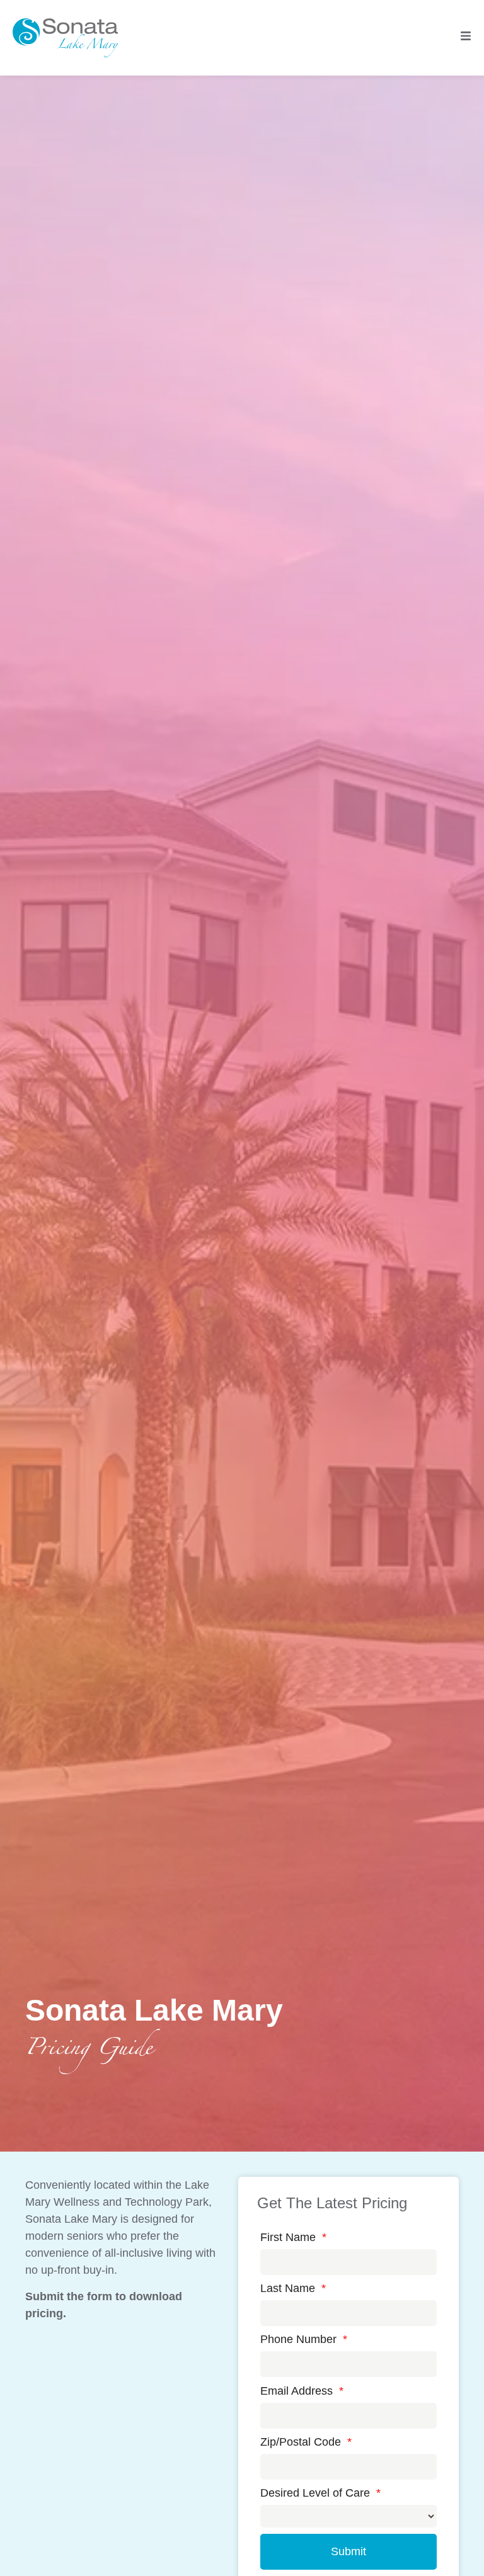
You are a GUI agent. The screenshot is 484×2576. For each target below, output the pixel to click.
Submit (349, 2551)
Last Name (293, 2288)
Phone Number (304, 2339)
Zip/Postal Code (306, 2442)
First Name (293, 2237)
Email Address (302, 2391)
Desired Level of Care (320, 2493)
